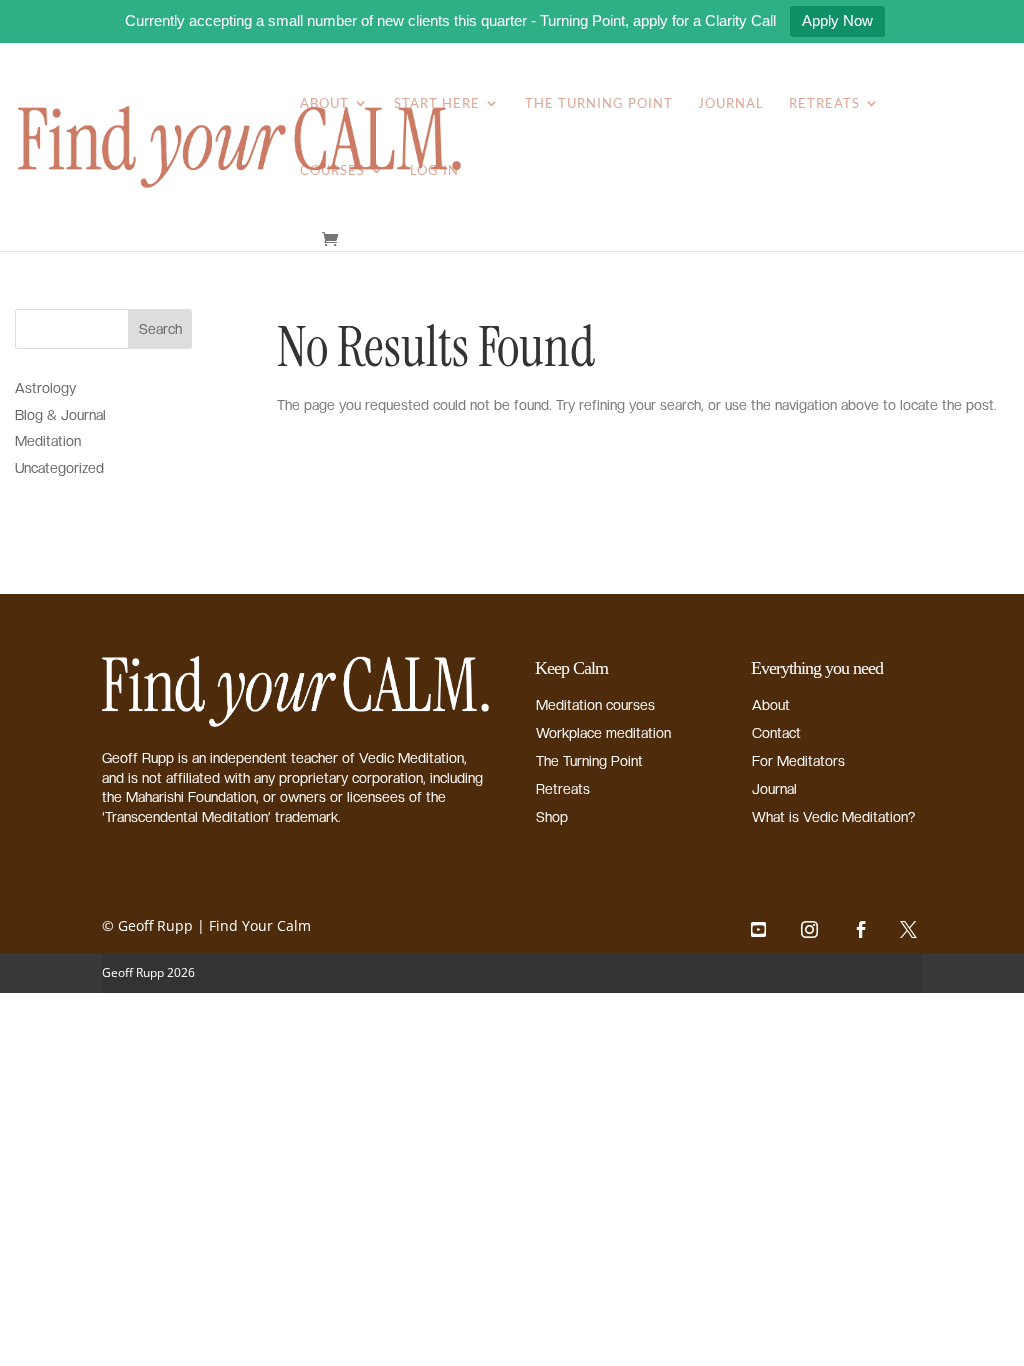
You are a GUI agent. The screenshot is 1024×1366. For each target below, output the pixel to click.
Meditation (48, 441)
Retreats (824, 103)
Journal (731, 103)
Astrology (45, 388)
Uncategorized (59, 468)
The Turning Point (599, 103)
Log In (434, 170)
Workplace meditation (603, 733)
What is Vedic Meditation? (833, 817)
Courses (332, 170)
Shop (552, 817)
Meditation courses (595, 705)
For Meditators (798, 761)
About (324, 103)
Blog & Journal (60, 415)
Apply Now (837, 20)
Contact (776, 733)
